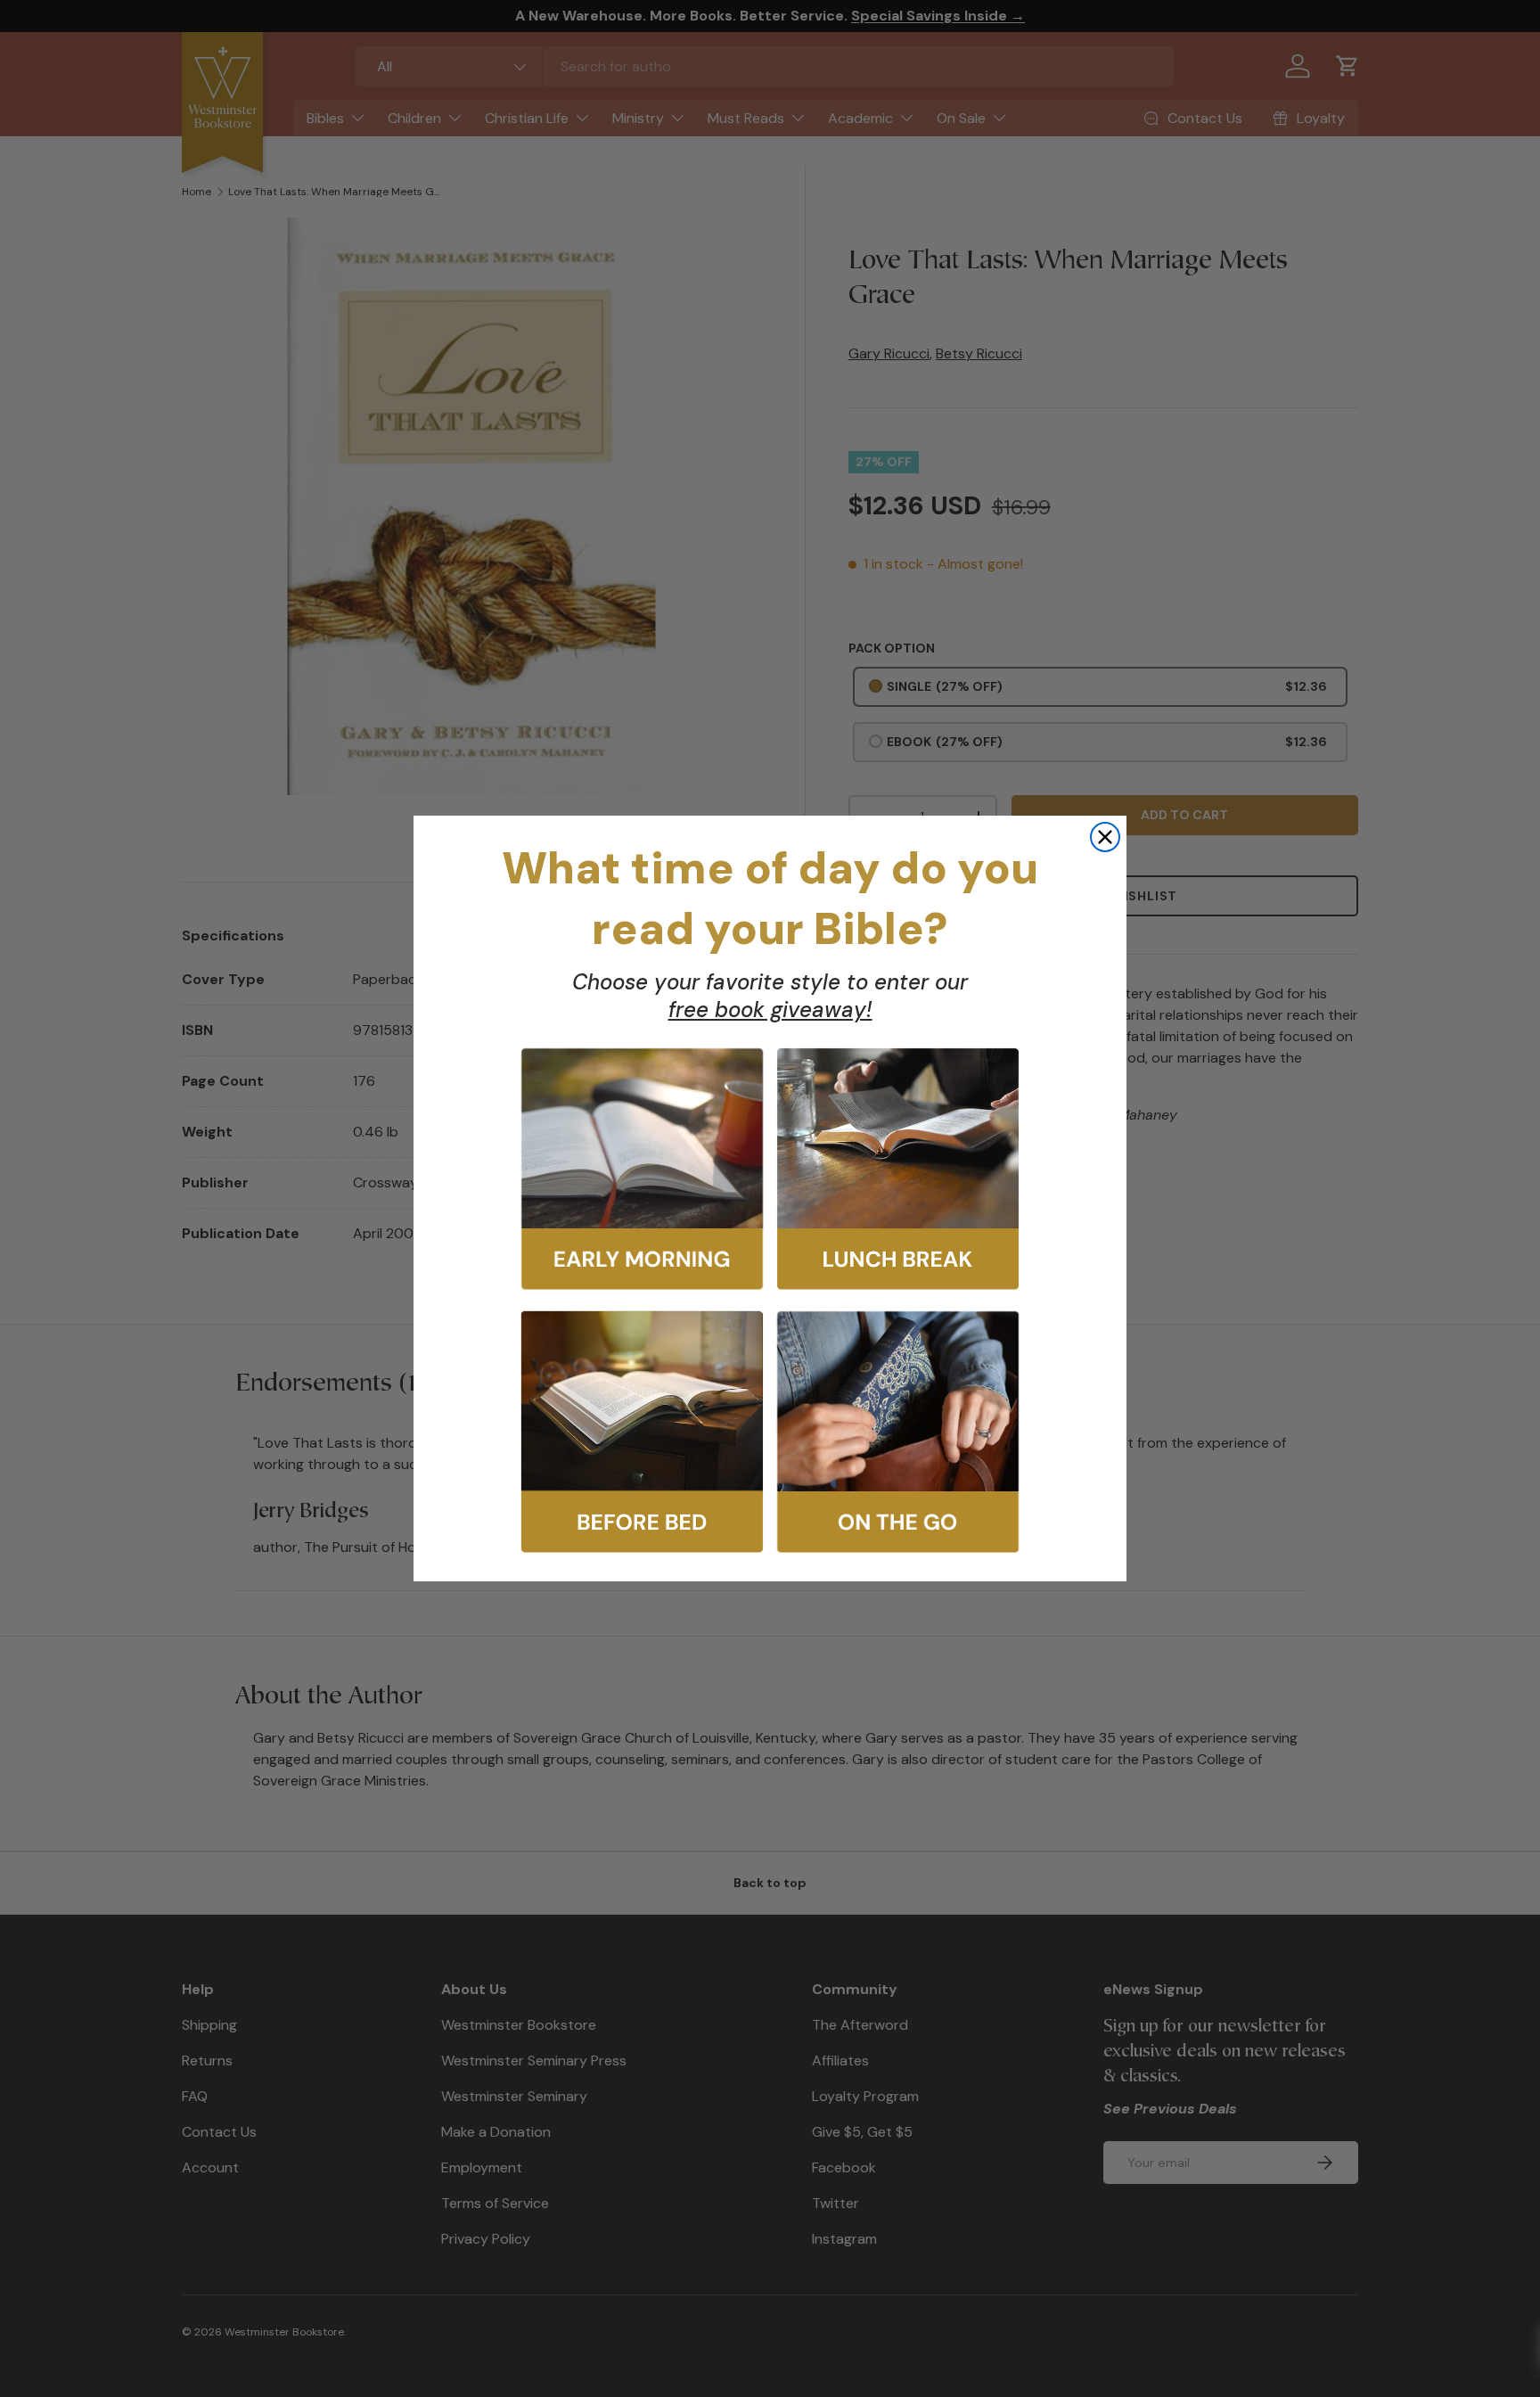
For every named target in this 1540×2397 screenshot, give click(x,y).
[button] (642, 1169)
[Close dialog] (1105, 837)
